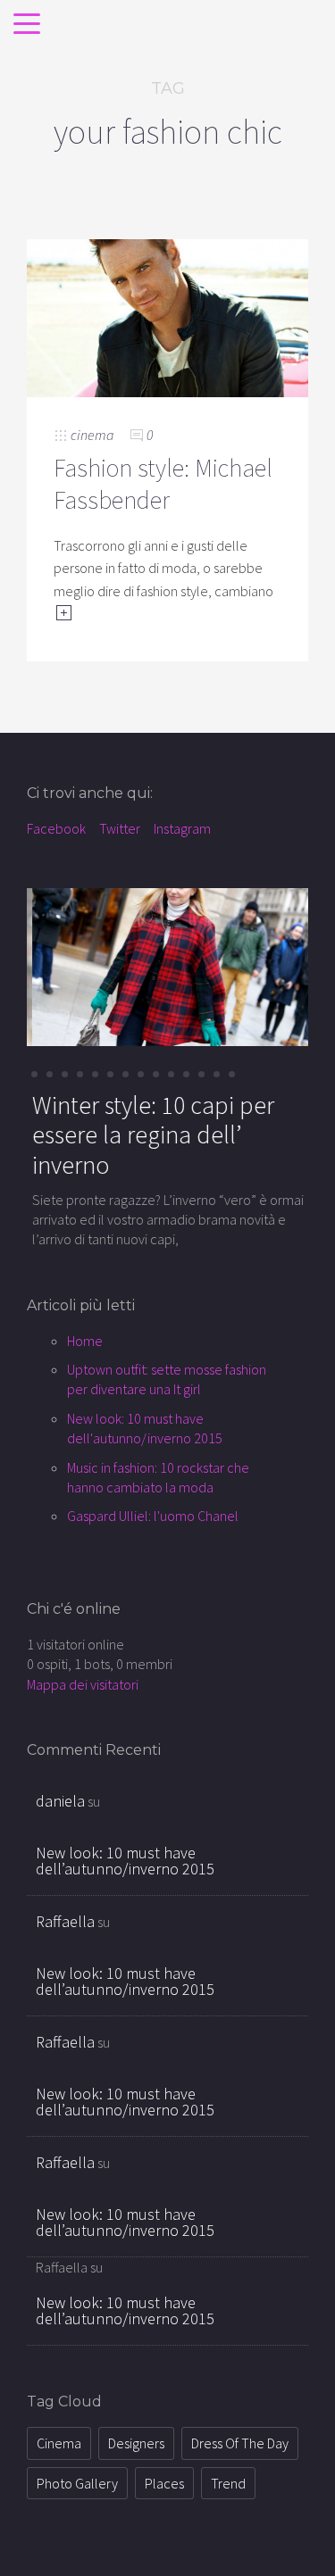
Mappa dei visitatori (83, 1684)
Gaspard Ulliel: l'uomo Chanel (153, 1516)
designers (136, 2443)
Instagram (182, 828)
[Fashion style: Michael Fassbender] (167, 316)
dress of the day (240, 2443)
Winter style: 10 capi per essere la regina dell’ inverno (148, 1135)
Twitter (120, 828)
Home (85, 1341)
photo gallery (77, 2483)
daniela (60, 1801)
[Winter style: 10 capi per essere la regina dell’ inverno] (167, 965)
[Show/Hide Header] (27, 25)
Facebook (56, 828)
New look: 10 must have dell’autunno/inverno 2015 (125, 1861)
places (164, 2483)
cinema (92, 435)
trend (228, 2483)
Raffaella (65, 1921)
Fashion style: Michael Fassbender (163, 484)
